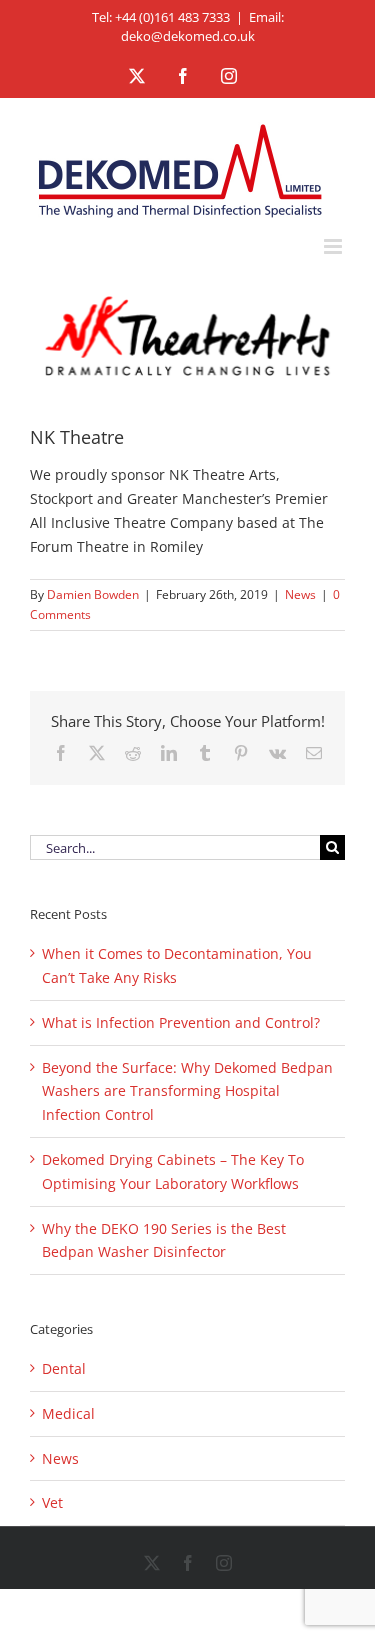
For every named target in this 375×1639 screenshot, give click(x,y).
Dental (64, 1368)
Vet (52, 1502)
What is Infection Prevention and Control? (181, 1022)
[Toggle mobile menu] (334, 246)
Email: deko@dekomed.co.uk (202, 27)
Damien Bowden (93, 594)
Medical (68, 1413)
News (300, 594)
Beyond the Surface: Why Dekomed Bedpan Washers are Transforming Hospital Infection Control (187, 1091)
